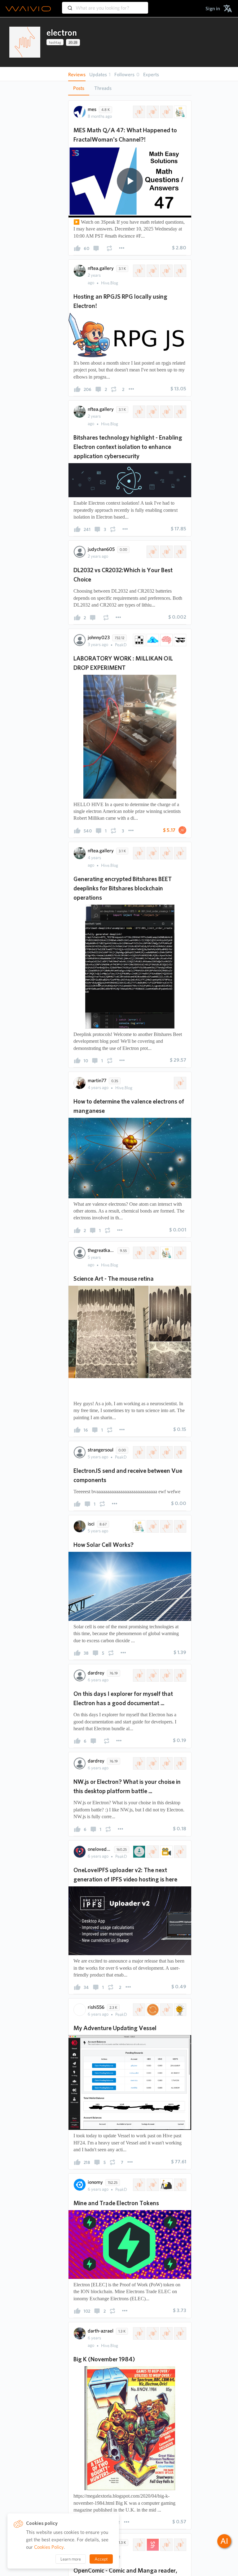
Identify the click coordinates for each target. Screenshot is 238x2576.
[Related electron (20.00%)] (139, 2545)
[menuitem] (213, 9)
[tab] (79, 88)
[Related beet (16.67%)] (152, 853)
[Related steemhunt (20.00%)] (152, 2545)
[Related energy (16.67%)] (166, 1526)
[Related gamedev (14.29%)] (166, 271)
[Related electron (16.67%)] (139, 853)
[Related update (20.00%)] (152, 2010)
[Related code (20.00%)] (139, 1675)
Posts (79, 88)
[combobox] (105, 5)
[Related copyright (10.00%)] (166, 112)
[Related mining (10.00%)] (166, 2185)
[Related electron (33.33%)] (152, 552)
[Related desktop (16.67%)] (179, 1763)
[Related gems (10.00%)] (152, 640)
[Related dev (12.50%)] (179, 1852)
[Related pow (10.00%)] (179, 2185)
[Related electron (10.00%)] (139, 2185)
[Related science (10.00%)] (179, 112)
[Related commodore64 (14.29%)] (166, 2333)
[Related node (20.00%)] (179, 2545)
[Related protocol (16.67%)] (179, 853)
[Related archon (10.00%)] (179, 640)
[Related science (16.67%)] (166, 1253)
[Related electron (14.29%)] (139, 412)
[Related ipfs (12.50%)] (139, 1852)
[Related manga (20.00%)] (166, 2545)
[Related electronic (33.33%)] (166, 552)
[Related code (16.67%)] (139, 1763)
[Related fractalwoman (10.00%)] (152, 112)
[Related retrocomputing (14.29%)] (152, 2333)
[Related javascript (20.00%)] (179, 1675)
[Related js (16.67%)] (166, 1763)
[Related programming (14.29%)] (179, 271)
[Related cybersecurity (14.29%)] (166, 412)
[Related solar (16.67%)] (152, 1526)
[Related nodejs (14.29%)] (152, 1452)
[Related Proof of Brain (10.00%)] (166, 640)
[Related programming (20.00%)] (166, 2010)
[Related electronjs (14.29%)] (179, 1452)
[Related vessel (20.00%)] (139, 2010)
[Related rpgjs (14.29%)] (152, 271)
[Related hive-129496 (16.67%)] (152, 1253)
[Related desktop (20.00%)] (152, 1675)
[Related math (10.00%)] (139, 112)
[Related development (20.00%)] (179, 2010)
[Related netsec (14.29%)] (179, 412)
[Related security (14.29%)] (152, 412)
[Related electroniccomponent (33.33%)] (179, 552)
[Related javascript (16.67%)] (152, 1763)
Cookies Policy (49, 2547)
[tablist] (130, 88)
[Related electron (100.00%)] (179, 1083)
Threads (103, 88)
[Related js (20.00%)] (166, 1675)
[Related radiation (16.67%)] (179, 1526)
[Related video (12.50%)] (166, 1852)
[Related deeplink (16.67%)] (166, 853)
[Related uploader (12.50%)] (152, 1852)
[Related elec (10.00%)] (152, 2185)
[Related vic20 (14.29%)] (179, 2333)
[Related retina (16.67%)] (179, 1253)
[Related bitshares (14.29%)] (139, 271)
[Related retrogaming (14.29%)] (139, 2333)
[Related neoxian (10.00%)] (139, 640)
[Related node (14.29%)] (166, 1452)
